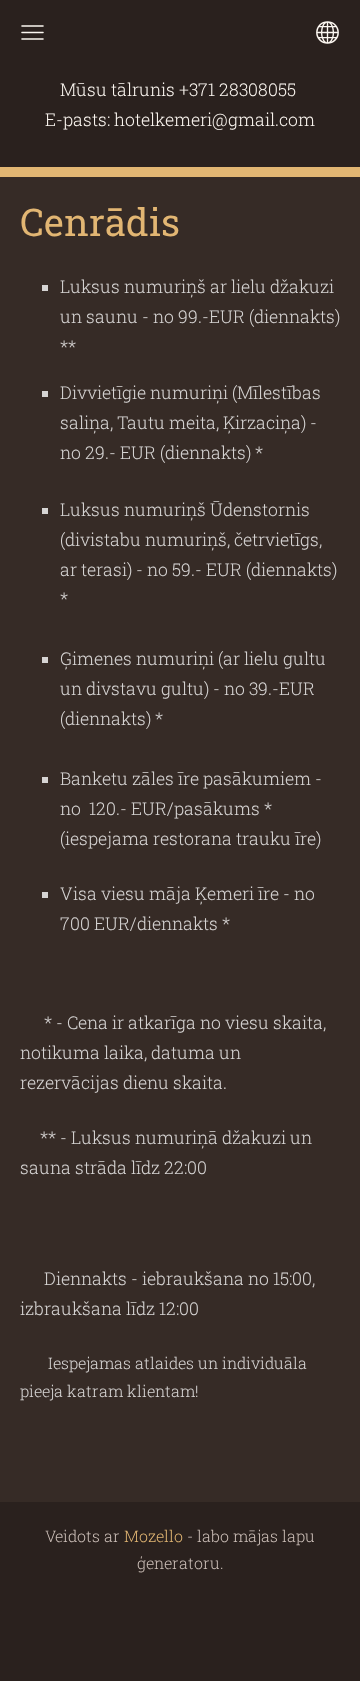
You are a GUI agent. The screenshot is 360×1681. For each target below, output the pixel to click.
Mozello (153, 1535)
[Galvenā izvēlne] (32, 32)
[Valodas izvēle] (327, 32)
